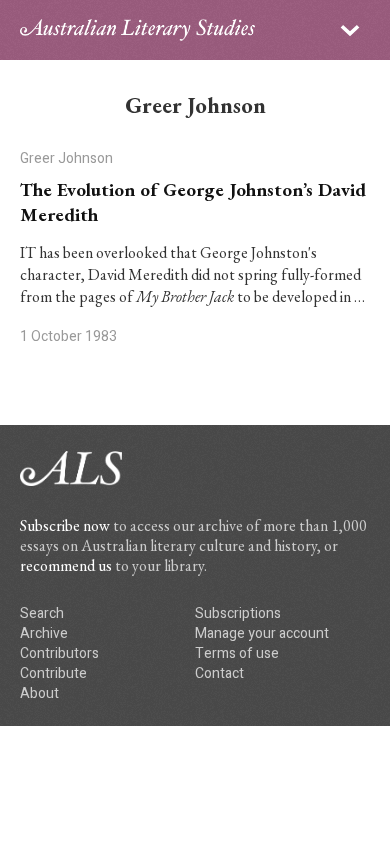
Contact (219, 673)
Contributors (59, 653)
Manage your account (262, 633)
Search (42, 613)
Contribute (53, 673)
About (39, 693)
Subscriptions (238, 613)
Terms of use (237, 653)
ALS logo (137, 30)
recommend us (66, 565)
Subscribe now (65, 525)
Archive (44, 633)
